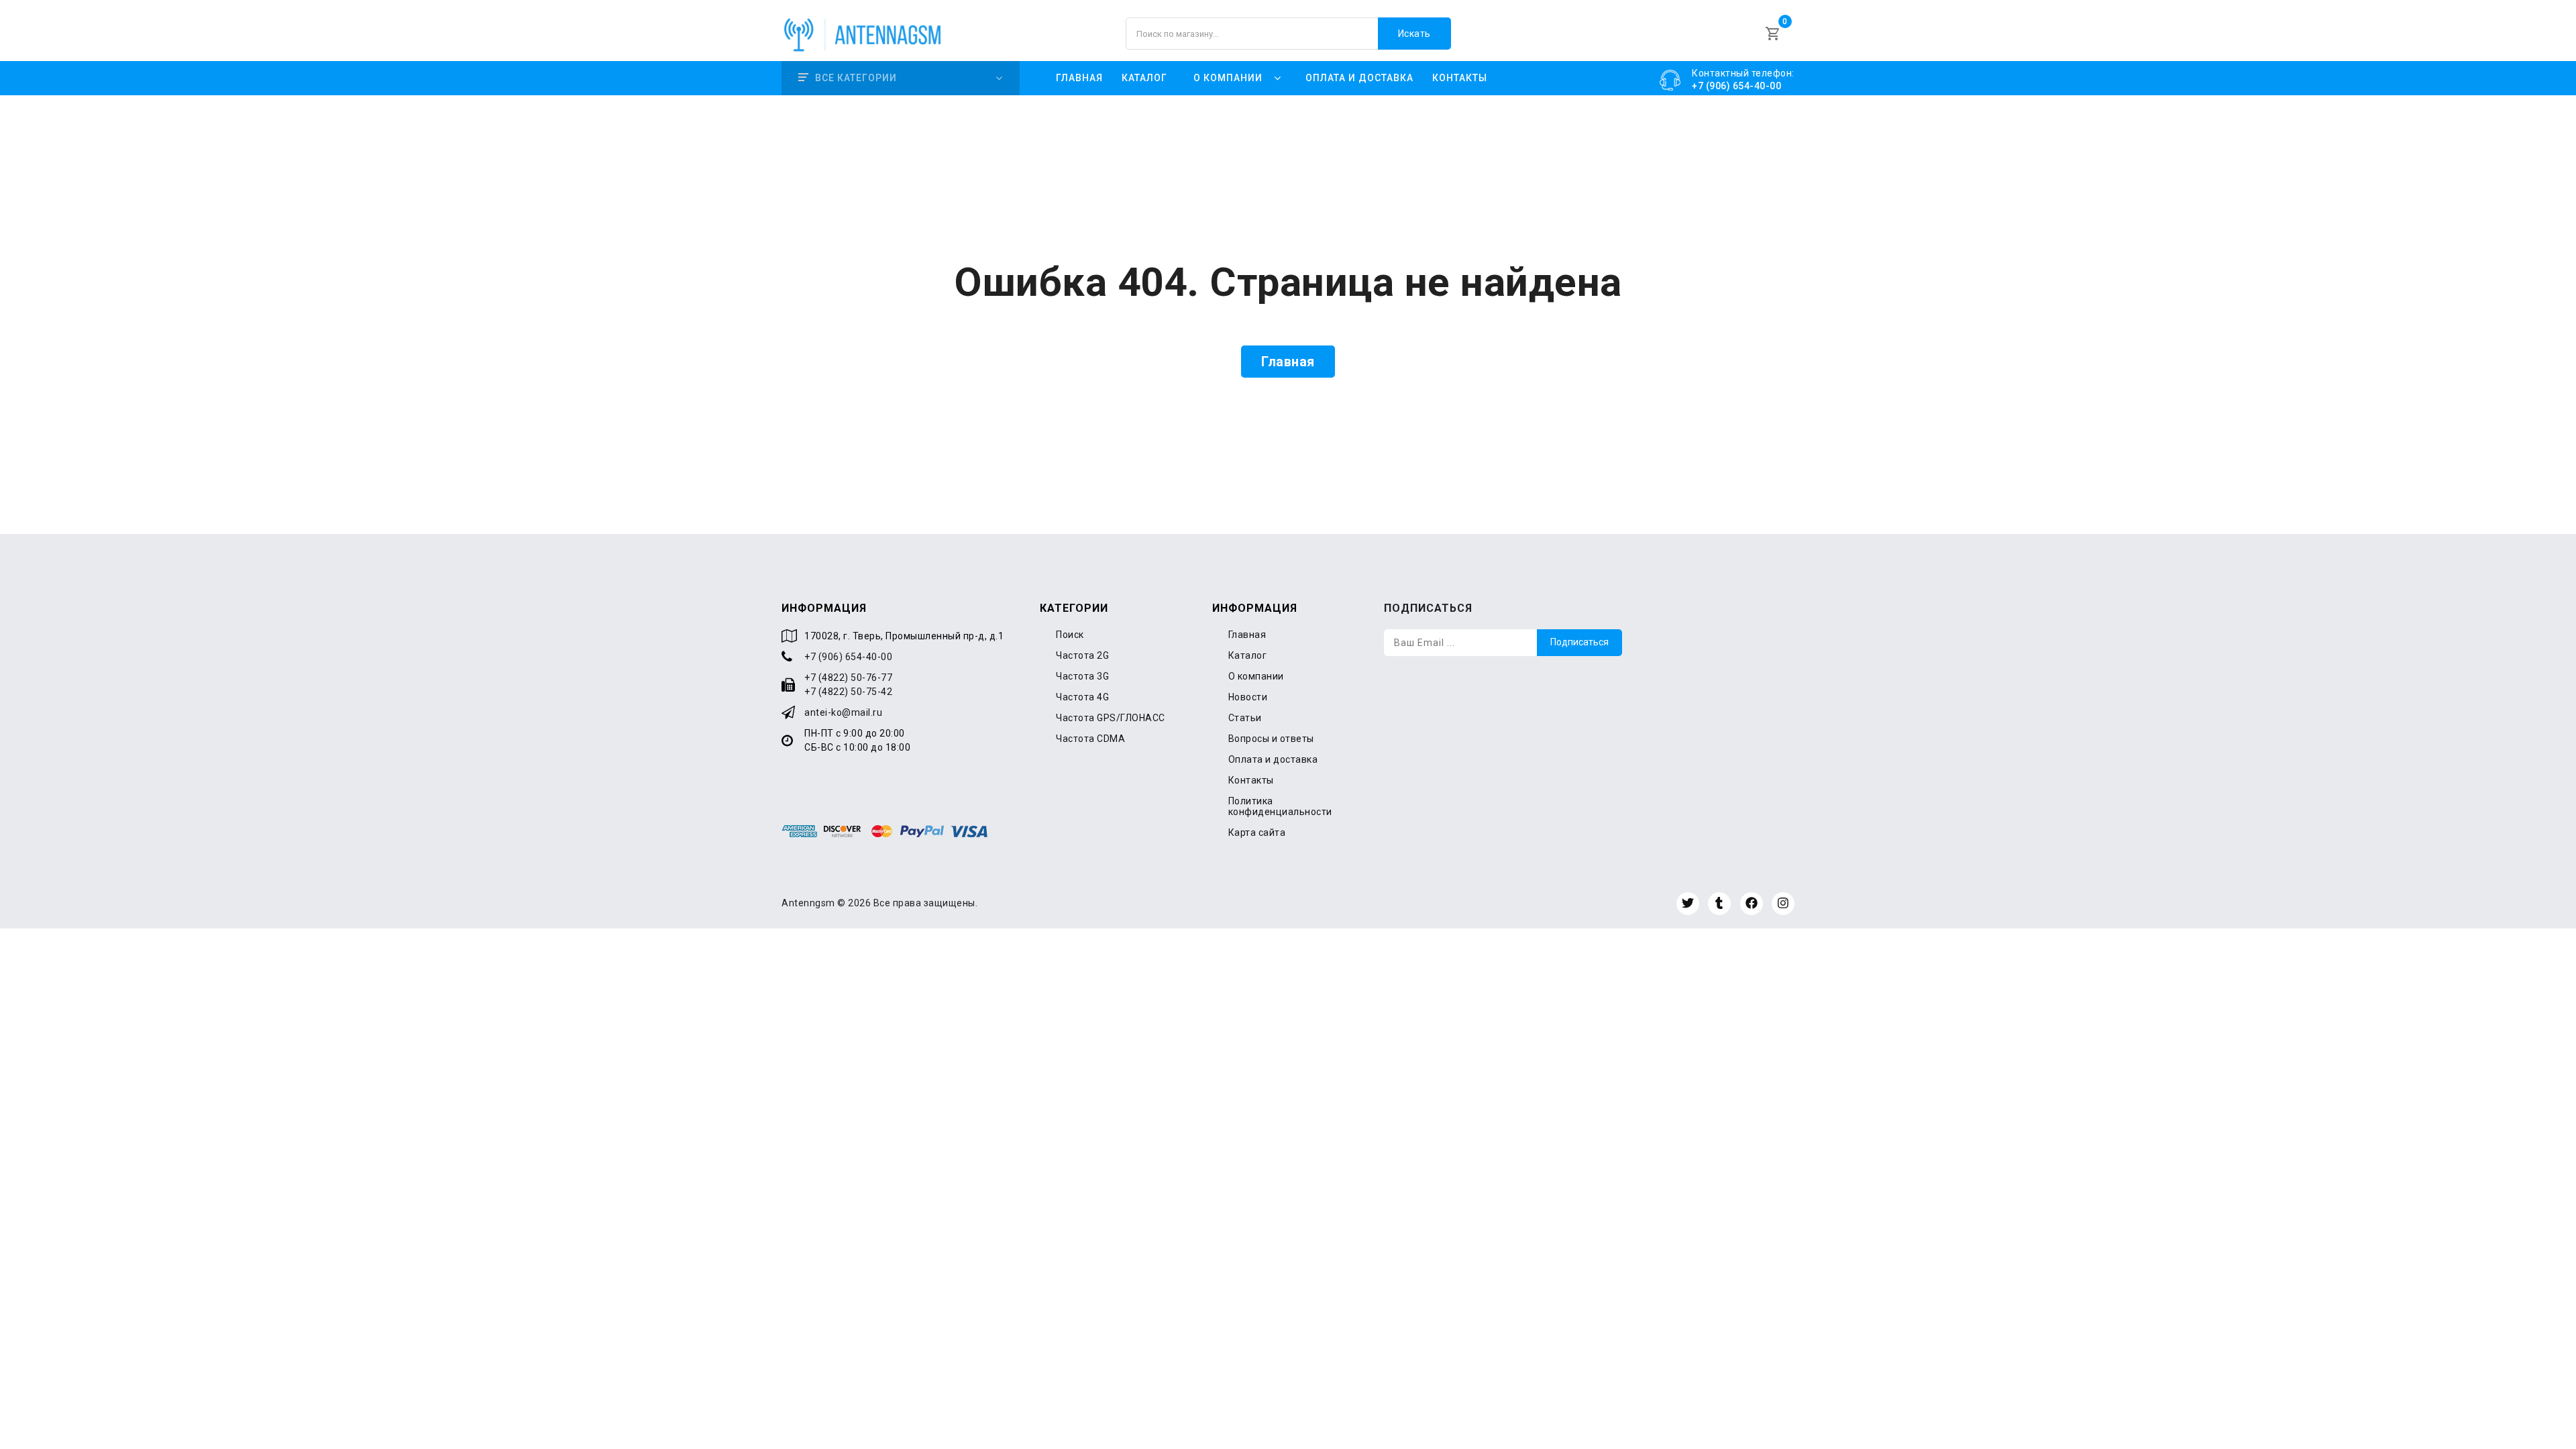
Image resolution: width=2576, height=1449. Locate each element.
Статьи (1245, 718)
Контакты (1460, 78)
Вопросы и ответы (1271, 739)
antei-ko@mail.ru (843, 712)
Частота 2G (1082, 655)
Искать (1414, 34)
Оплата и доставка (1359, 78)
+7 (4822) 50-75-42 (848, 692)
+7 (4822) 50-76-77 (848, 678)
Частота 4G (1082, 697)
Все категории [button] (856, 78)
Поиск (1070, 635)
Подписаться (1579, 642)
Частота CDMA (1090, 739)
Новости (1248, 697)
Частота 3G (1082, 676)
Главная (1079, 78)
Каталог (1144, 78)
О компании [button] (1228, 78)
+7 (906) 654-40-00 (848, 657)
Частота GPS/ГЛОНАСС (1111, 718)
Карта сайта (1257, 833)
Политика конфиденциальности (1280, 806)
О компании (1256, 676)
